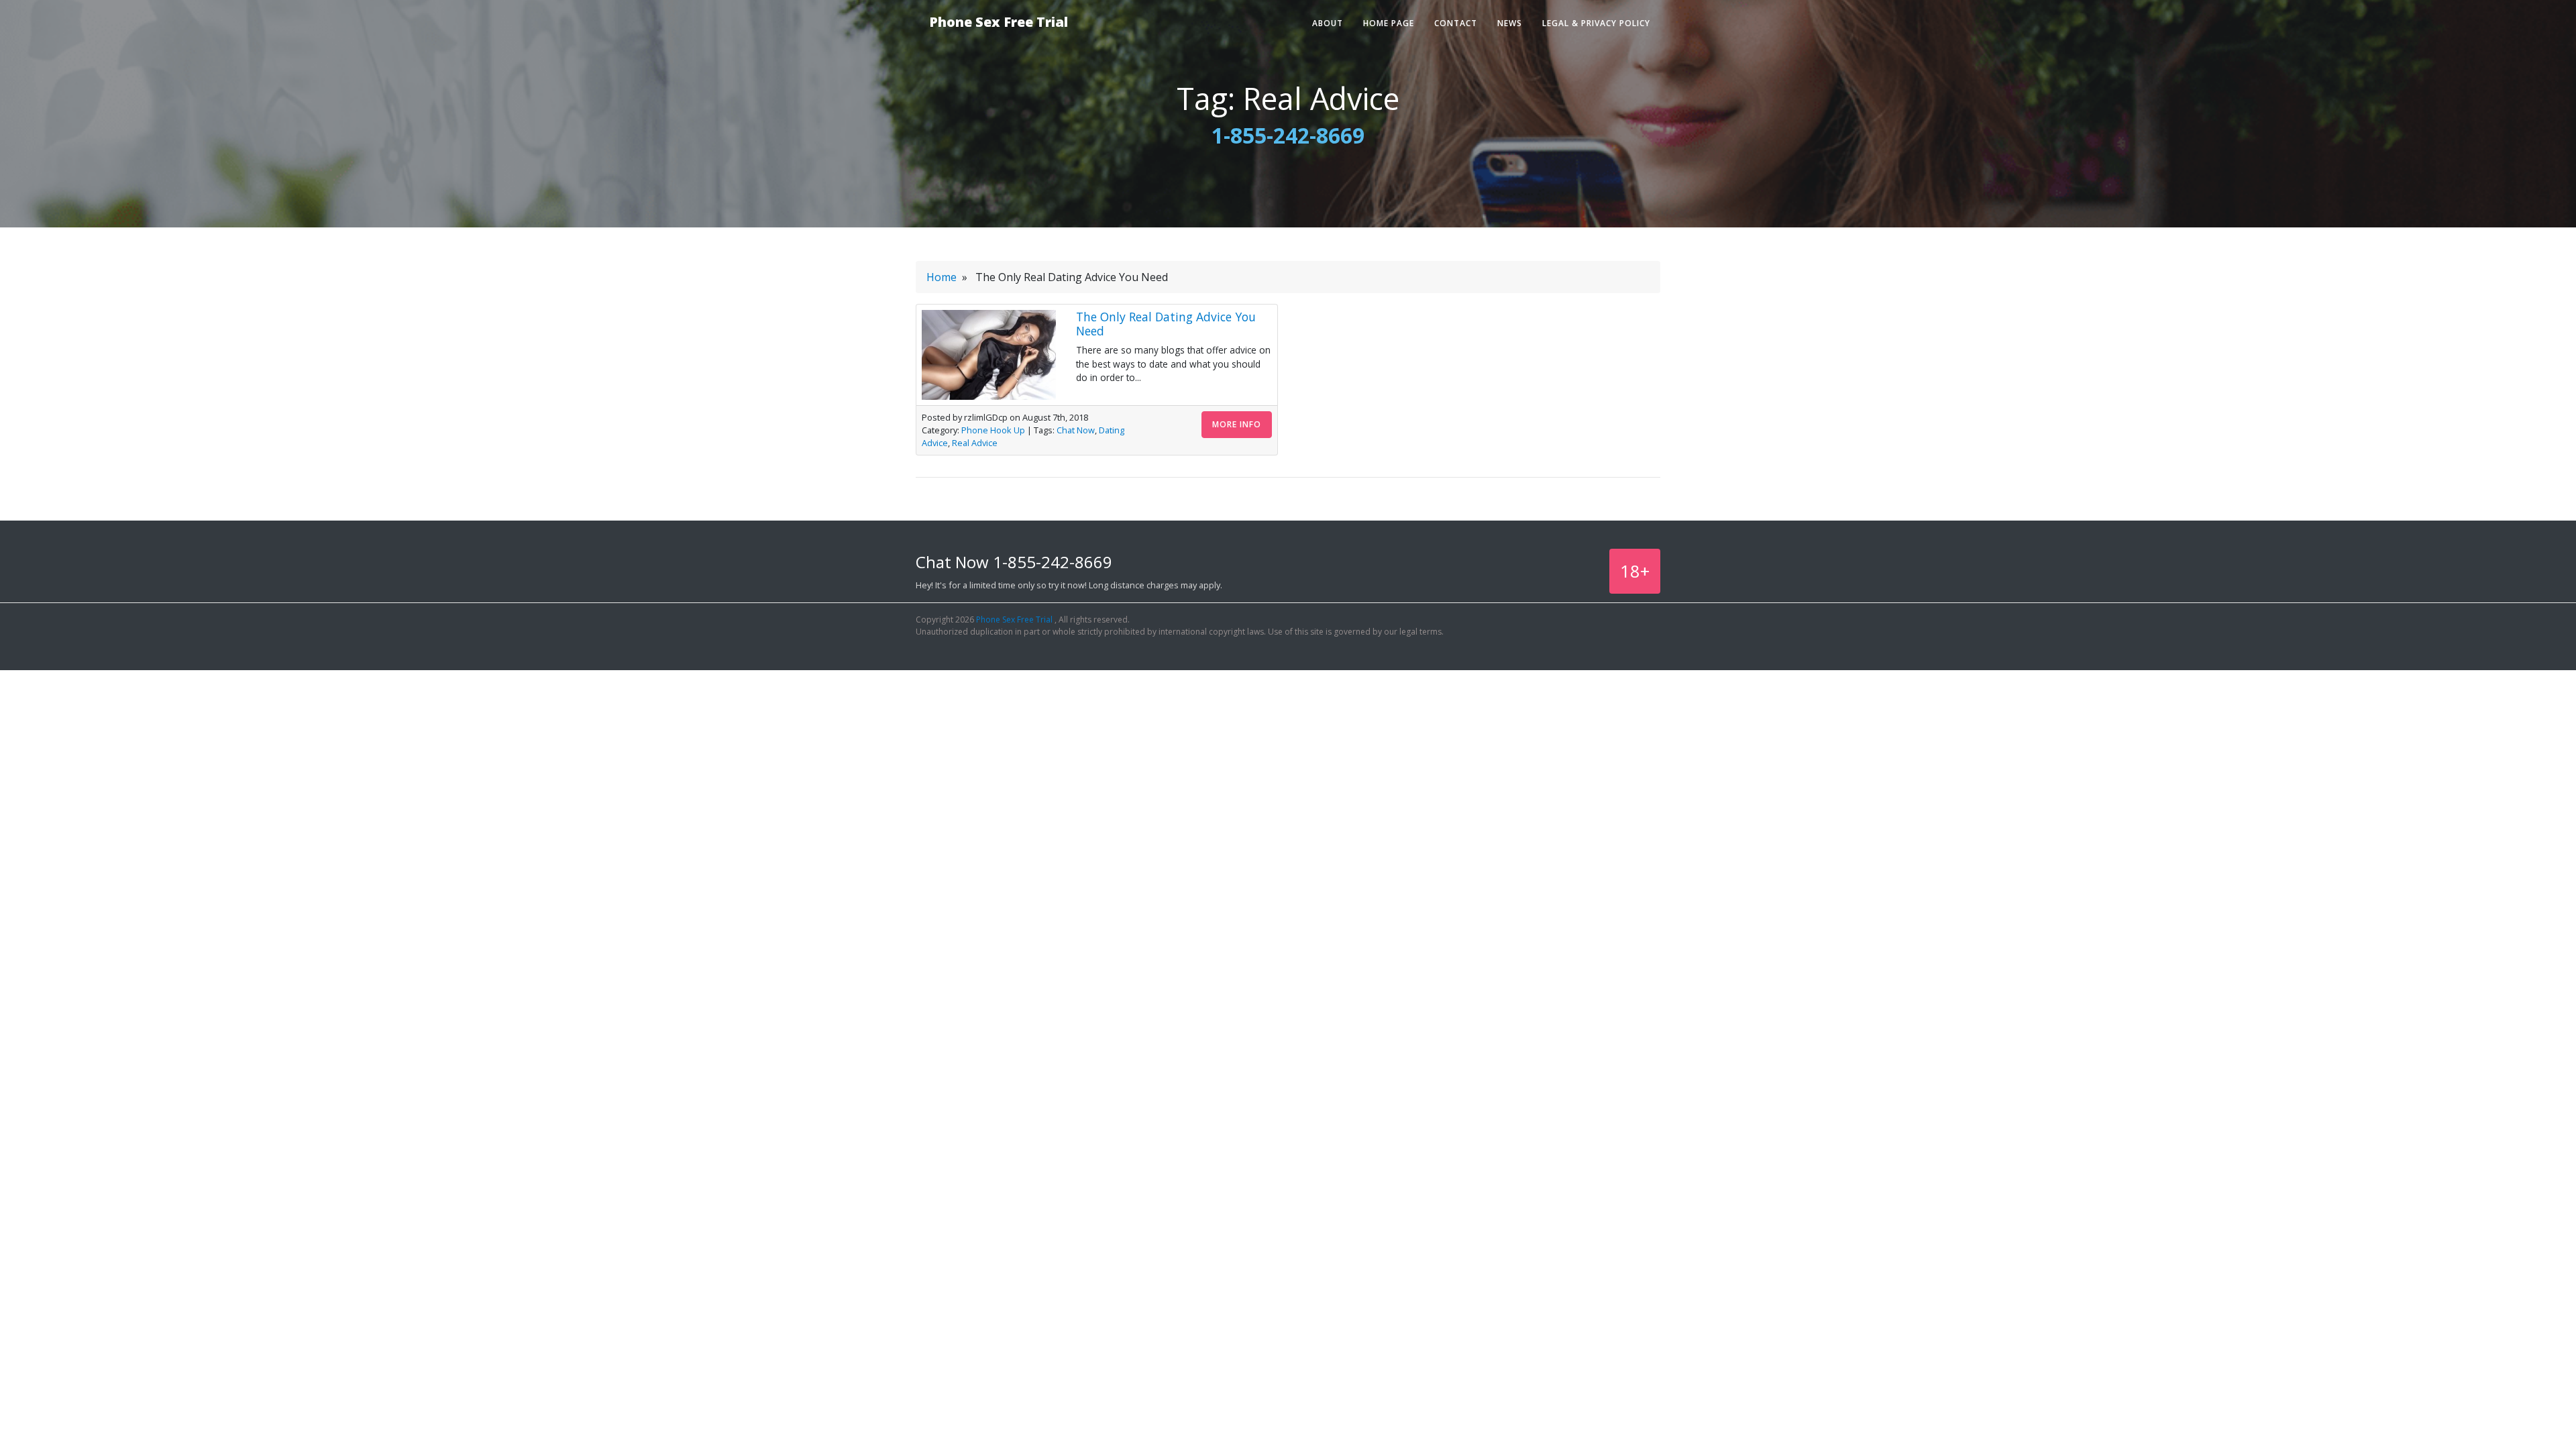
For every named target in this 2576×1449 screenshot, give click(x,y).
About (1328, 23)
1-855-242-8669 (1288, 135)
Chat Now (1076, 430)
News (1510, 23)
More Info (1237, 424)
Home (942, 277)
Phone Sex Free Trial (999, 22)
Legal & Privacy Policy (1596, 23)
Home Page (1389, 23)
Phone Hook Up (993, 430)
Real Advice (975, 443)
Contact (1456, 23)
